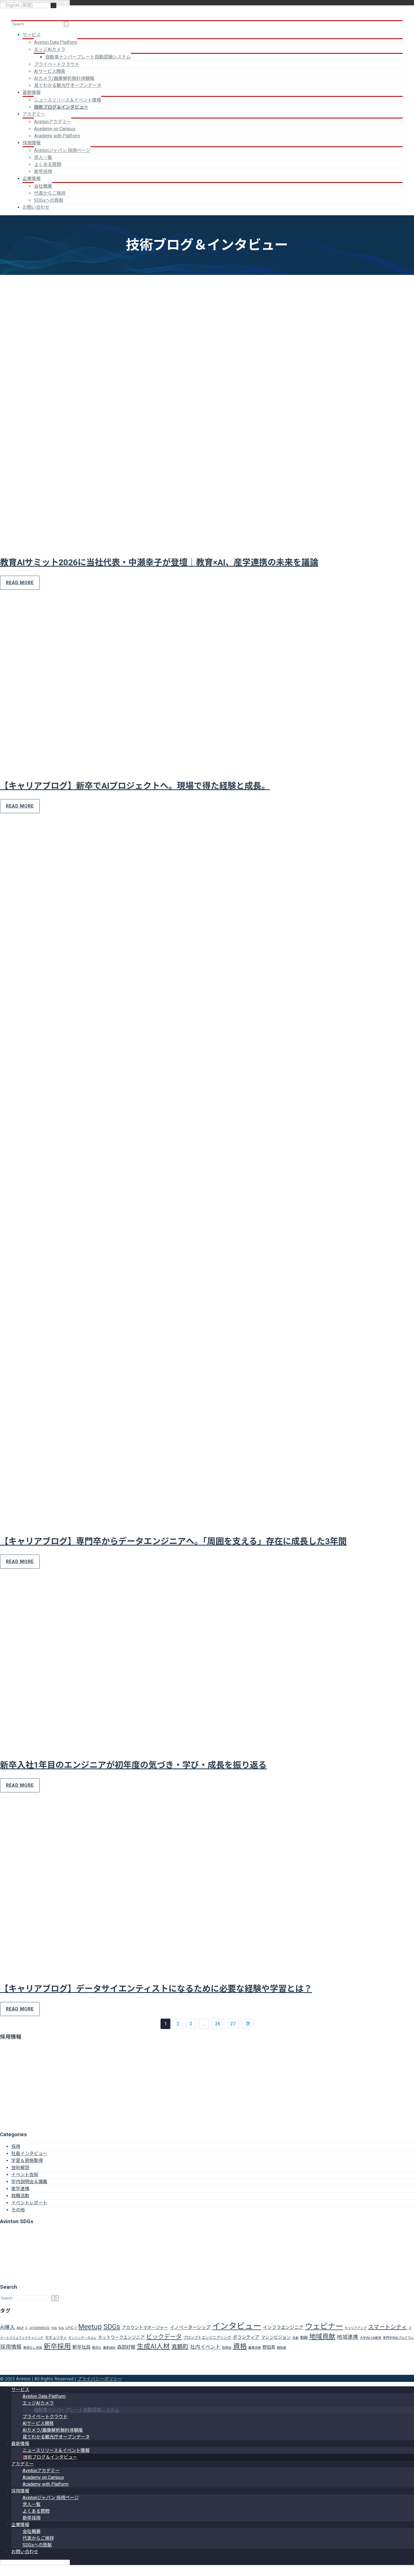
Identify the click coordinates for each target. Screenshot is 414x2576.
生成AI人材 (153, 2346)
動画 (304, 2338)
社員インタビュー (29, 2154)
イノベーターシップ (190, 2327)
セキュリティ (56, 2338)
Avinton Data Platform (56, 42)
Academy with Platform (57, 136)
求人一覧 (43, 157)
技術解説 (20, 2168)
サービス (32, 35)
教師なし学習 (33, 2348)
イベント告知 (25, 2175)
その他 (18, 2210)
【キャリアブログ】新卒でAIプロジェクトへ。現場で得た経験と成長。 (135, 786)
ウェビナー (324, 2326)
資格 (240, 2346)
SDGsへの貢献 (49, 200)
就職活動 (20, 2196)
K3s (61, 2328)
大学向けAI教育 (371, 2338)
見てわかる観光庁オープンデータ (68, 85)
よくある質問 (48, 164)
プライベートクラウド (57, 64)
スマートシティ (388, 2327)
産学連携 (20, 2189)
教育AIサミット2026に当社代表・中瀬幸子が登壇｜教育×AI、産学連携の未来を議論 (159, 562)
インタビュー (237, 2326)
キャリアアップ (356, 2328)
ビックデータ (164, 2337)
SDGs (112, 2327)
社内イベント (205, 2347)
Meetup (90, 2327)
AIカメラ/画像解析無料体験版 (64, 78)
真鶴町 (180, 2347)
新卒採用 (43, 171)
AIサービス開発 (50, 71)
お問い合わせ (36, 207)
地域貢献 (322, 2337)
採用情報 (32, 143)
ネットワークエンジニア (121, 2337)
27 (233, 2024)
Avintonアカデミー (53, 122)
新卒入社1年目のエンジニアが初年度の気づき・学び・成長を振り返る (133, 1765)
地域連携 (348, 2337)
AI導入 (8, 2327)
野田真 (269, 2347)
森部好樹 (126, 2347)
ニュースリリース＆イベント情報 (68, 100)
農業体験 (255, 2348)
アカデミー (34, 114)
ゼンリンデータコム (82, 2338)
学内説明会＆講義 (29, 2182)
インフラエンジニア (283, 2327)
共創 (295, 2338)
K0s (54, 2328)
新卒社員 (81, 2347)
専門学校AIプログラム (398, 2338)
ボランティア (246, 2337)
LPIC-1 (71, 2328)
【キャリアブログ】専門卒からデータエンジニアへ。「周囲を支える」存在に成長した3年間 (173, 1541)
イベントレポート (29, 2203)
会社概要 (43, 186)
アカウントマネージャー (145, 2328)
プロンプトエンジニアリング (207, 2338)
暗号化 (97, 2348)
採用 (16, 2146)
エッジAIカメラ (50, 49)
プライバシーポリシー (100, 2379)
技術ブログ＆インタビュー (61, 107)
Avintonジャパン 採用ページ (62, 150)
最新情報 (32, 92)
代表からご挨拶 (50, 193)
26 (218, 2024)
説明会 (227, 2348)
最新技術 (109, 2348)
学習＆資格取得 (27, 2161)
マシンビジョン (276, 2337)
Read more (20, 583)
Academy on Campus (55, 129)
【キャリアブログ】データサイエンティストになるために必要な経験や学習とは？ (156, 1989)
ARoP (20, 2328)
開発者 (281, 2348)
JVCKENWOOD (39, 2328)
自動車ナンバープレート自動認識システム (88, 57)
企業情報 (32, 179)
